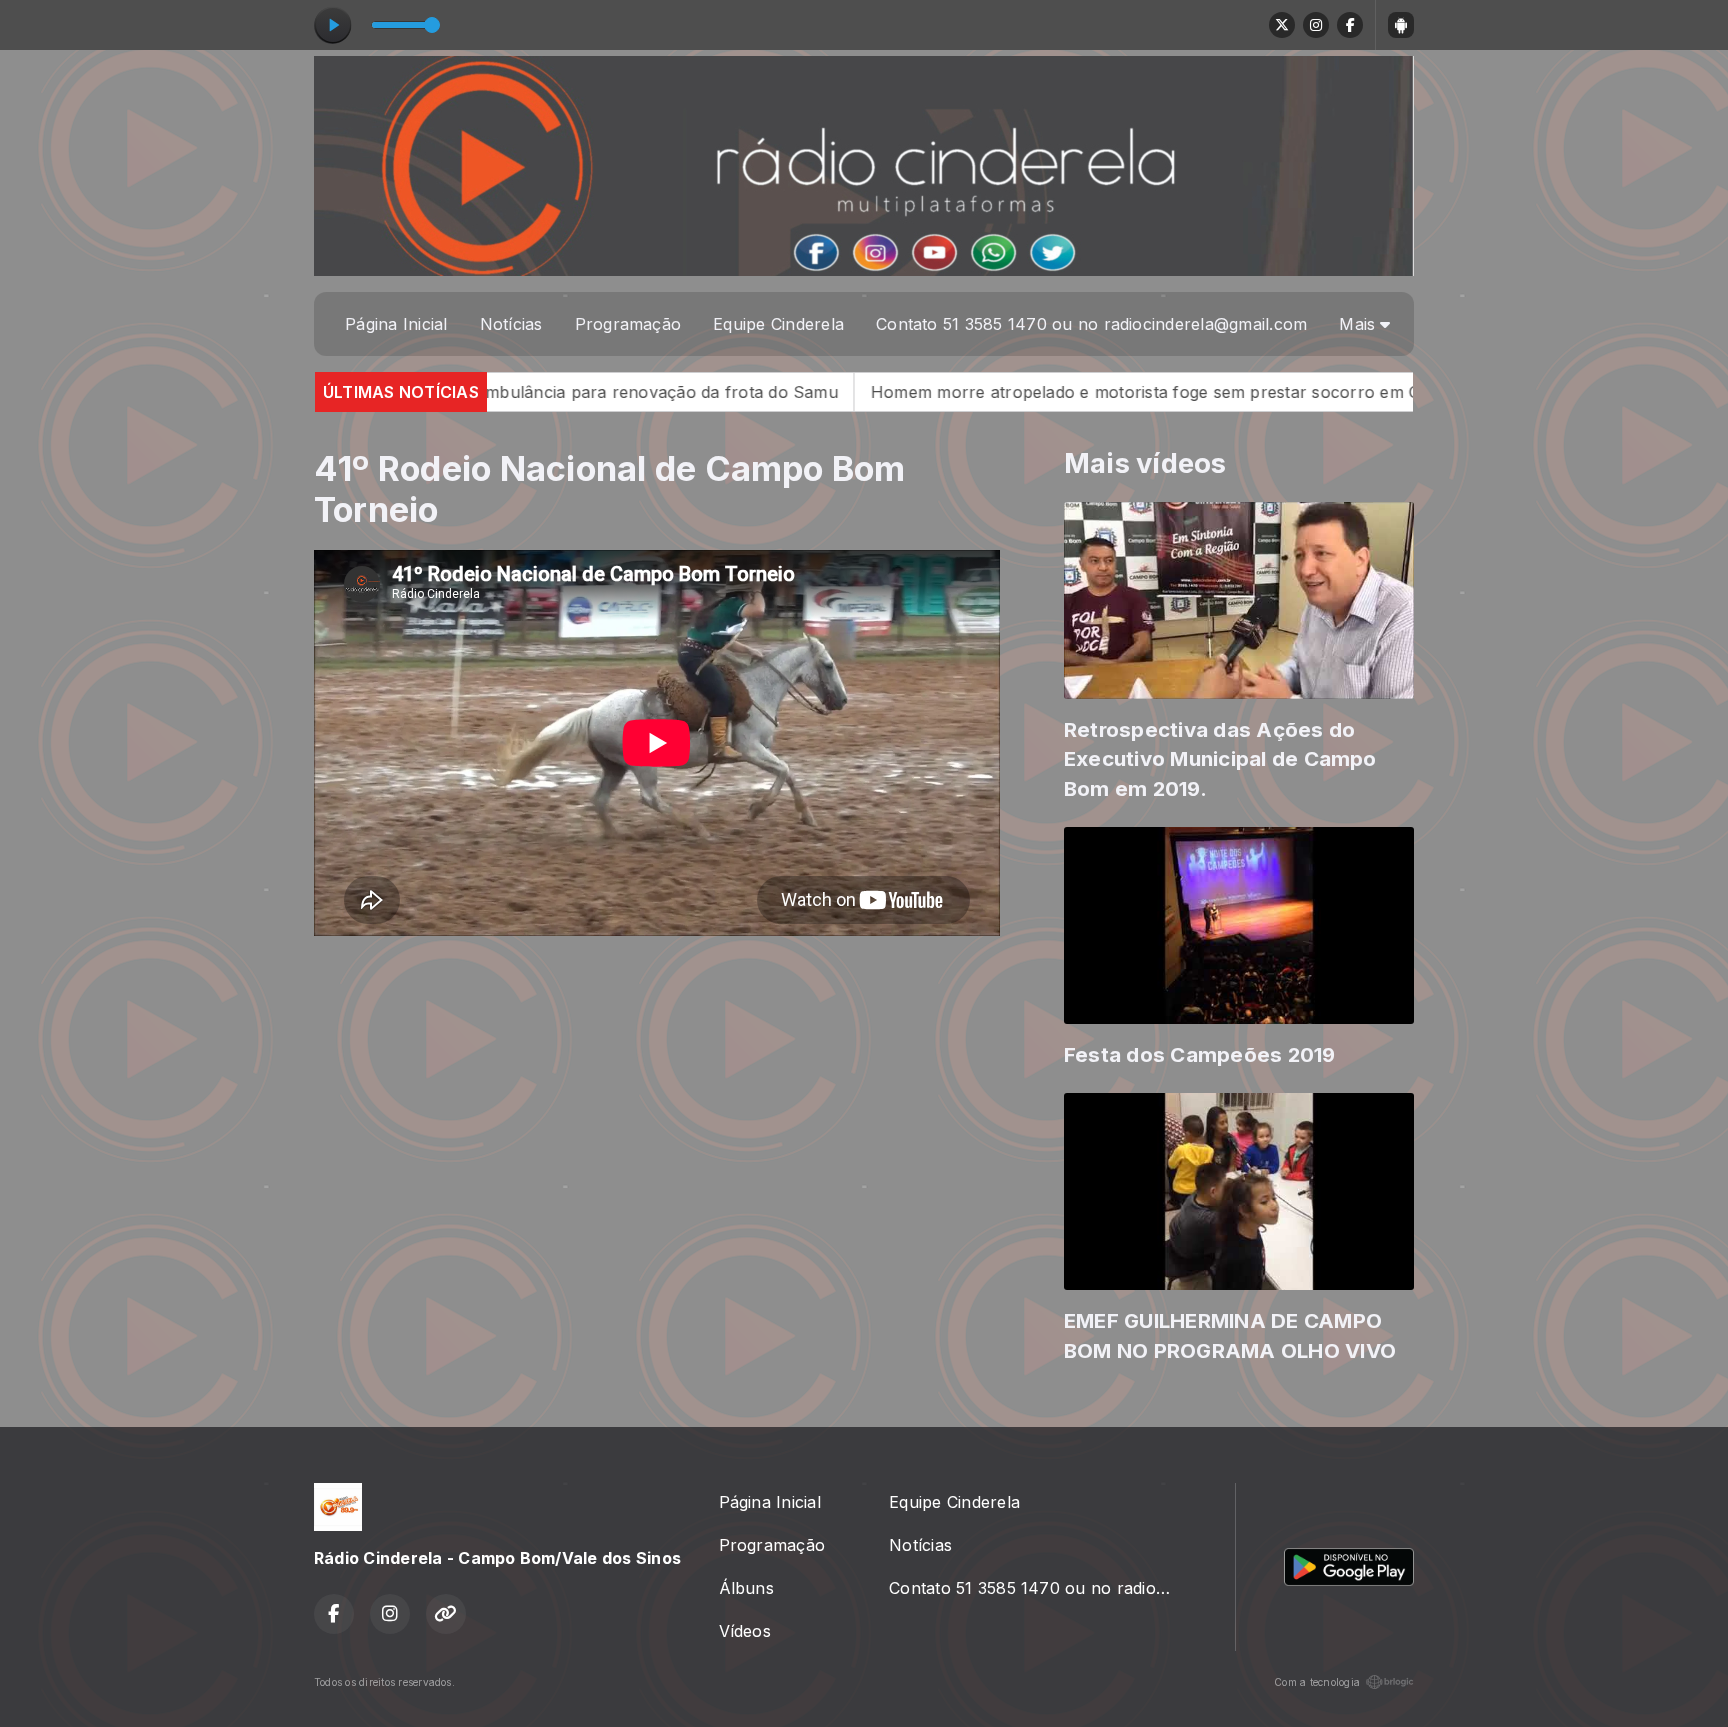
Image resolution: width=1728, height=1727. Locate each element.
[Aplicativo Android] (1401, 25)
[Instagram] (1316, 25)
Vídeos (745, 1631)
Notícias (511, 324)
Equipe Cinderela (778, 324)
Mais (1359, 324)
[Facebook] (1350, 25)
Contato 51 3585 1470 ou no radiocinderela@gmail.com (1091, 324)
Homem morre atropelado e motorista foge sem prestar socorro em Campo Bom (1098, 392)
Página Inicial (396, 324)
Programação (628, 324)
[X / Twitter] (1282, 25)
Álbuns (746, 1588)
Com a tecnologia (1317, 1682)
